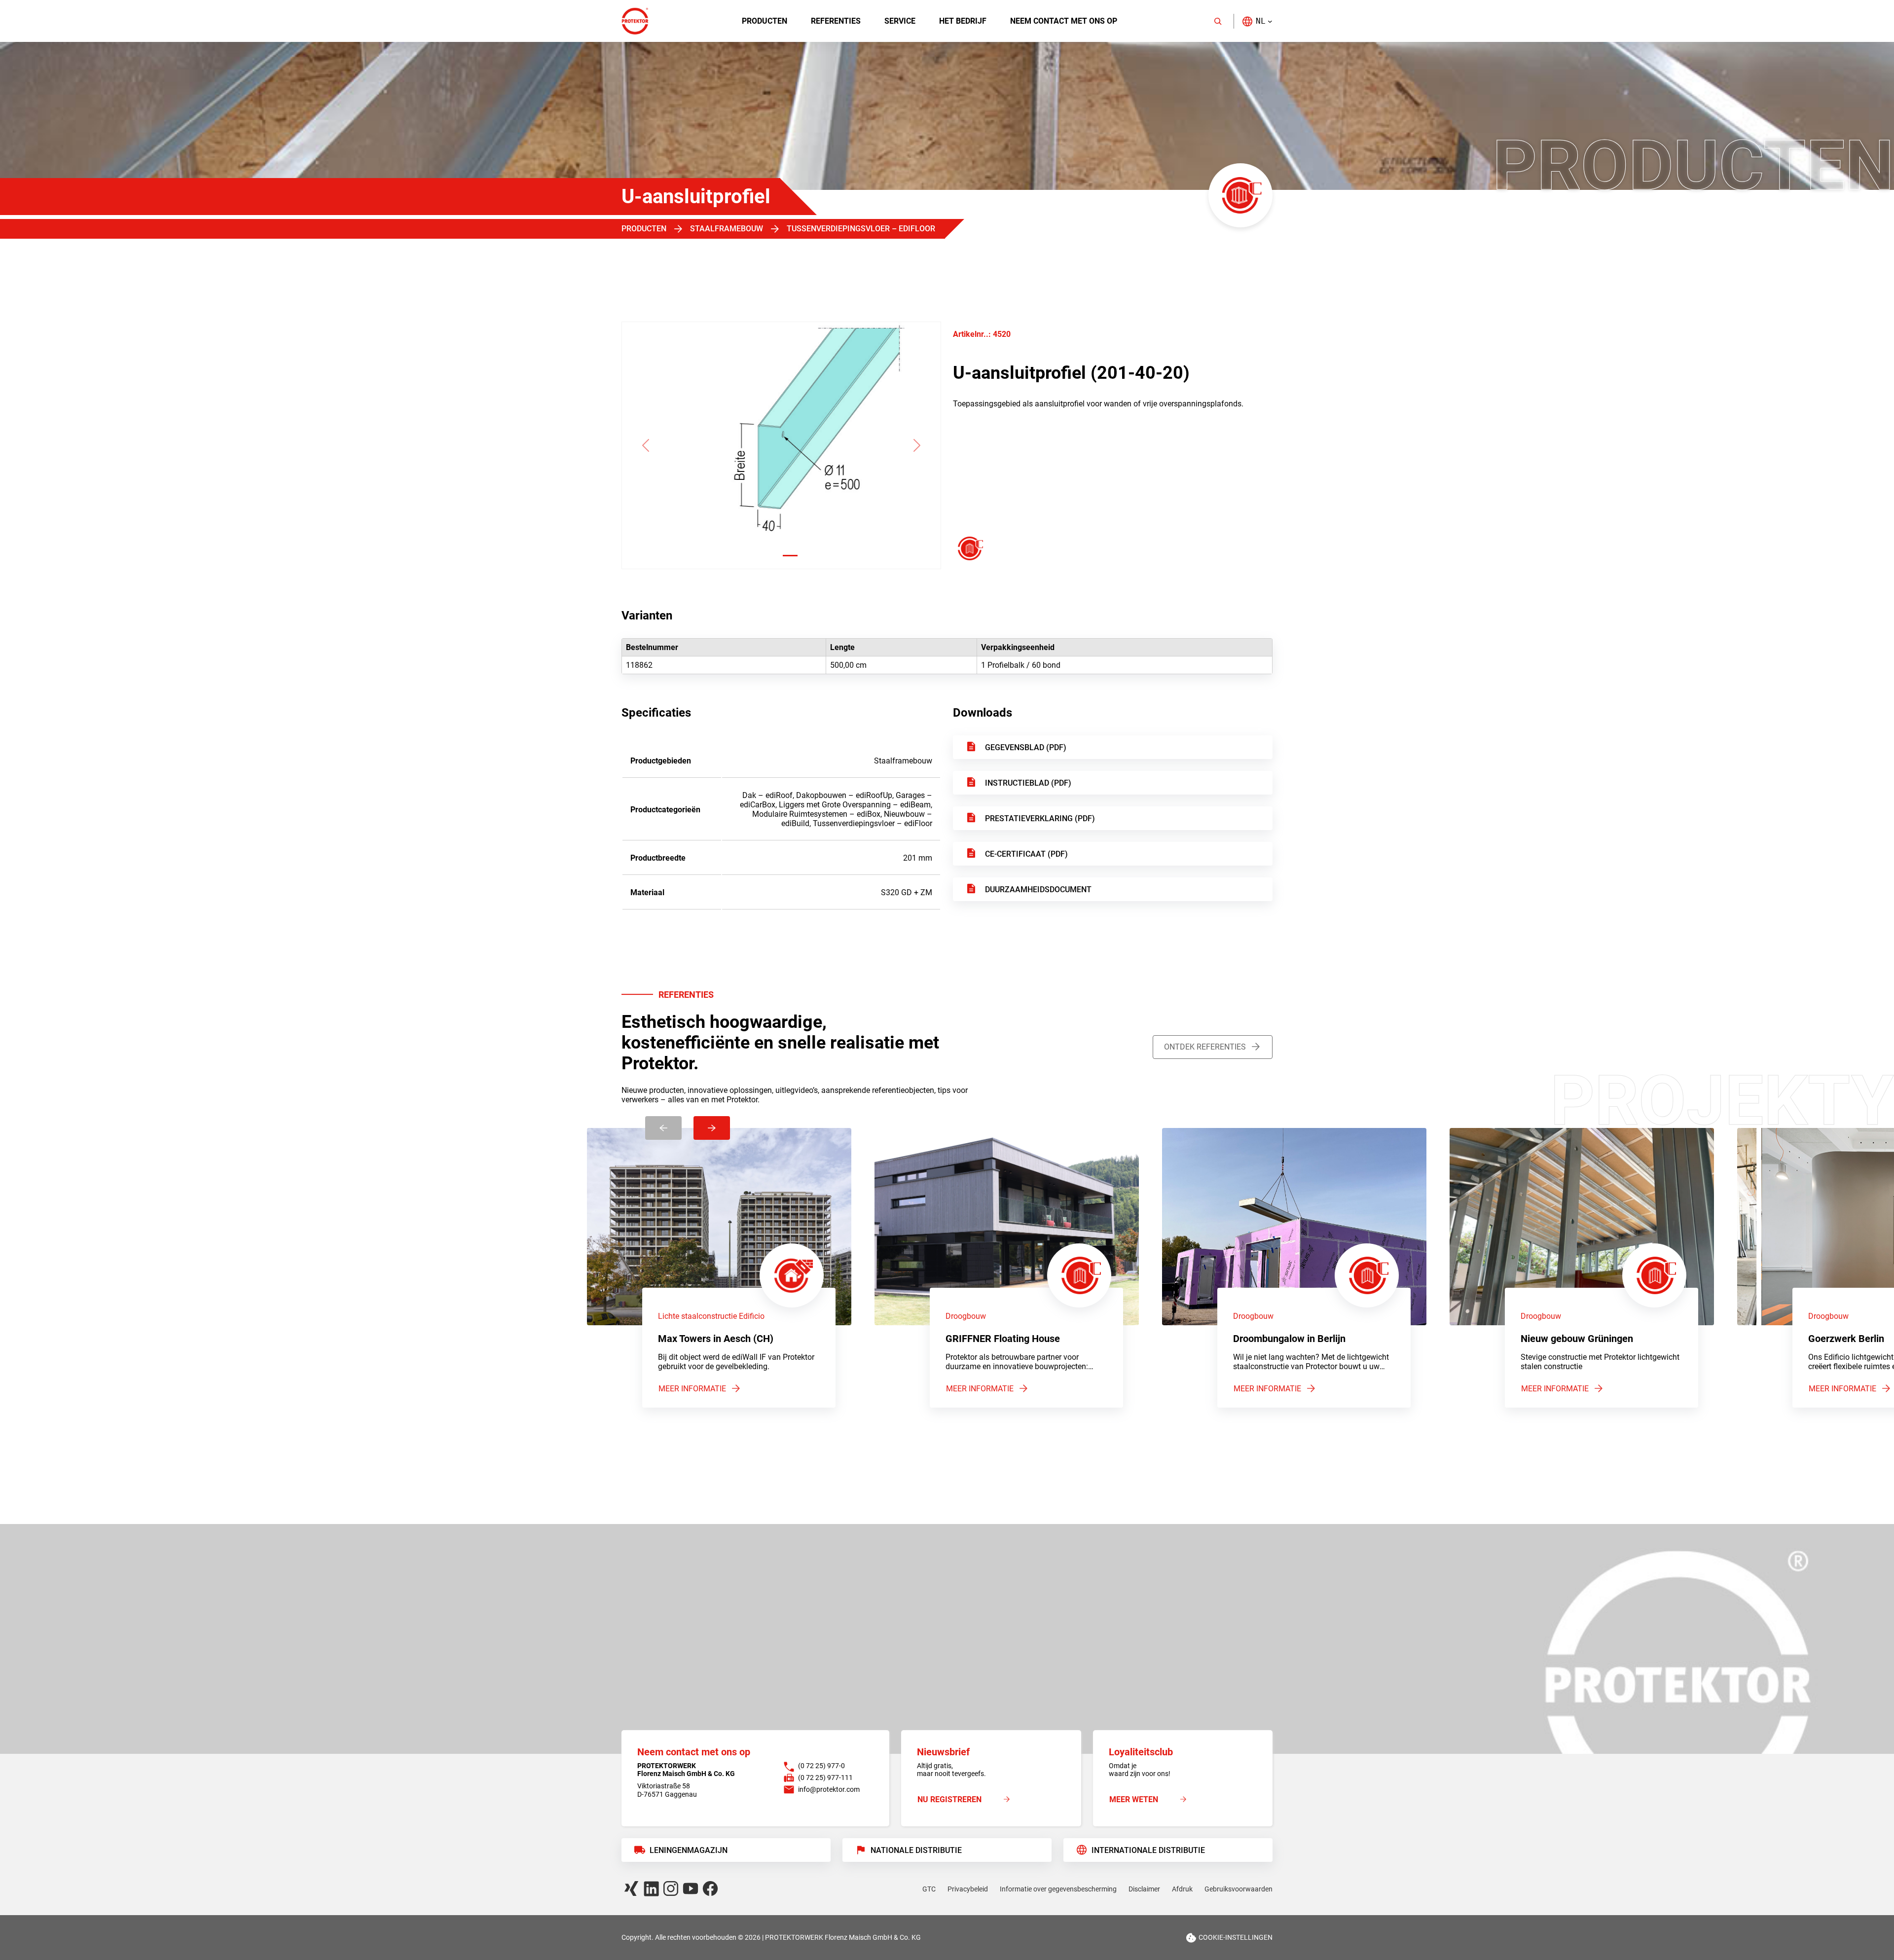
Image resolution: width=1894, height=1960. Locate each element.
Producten (765, 21)
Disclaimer (1144, 1889)
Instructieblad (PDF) (1028, 783)
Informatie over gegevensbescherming (1058, 1889)
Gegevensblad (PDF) (1026, 747)
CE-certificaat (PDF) (1026, 854)
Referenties (836, 21)
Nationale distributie (916, 1850)
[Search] (1218, 21)
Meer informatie (692, 1389)
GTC (929, 1889)
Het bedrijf (963, 21)
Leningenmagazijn (689, 1850)
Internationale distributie (1148, 1850)
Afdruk (1182, 1889)
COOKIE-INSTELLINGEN (1236, 1937)
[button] (1257, 21)
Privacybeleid (968, 1889)
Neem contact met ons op (1064, 21)
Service (900, 21)
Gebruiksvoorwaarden (1238, 1889)
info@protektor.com (829, 1789)
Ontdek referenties (1205, 1047)
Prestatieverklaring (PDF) (1040, 818)
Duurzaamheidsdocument (1038, 889)
